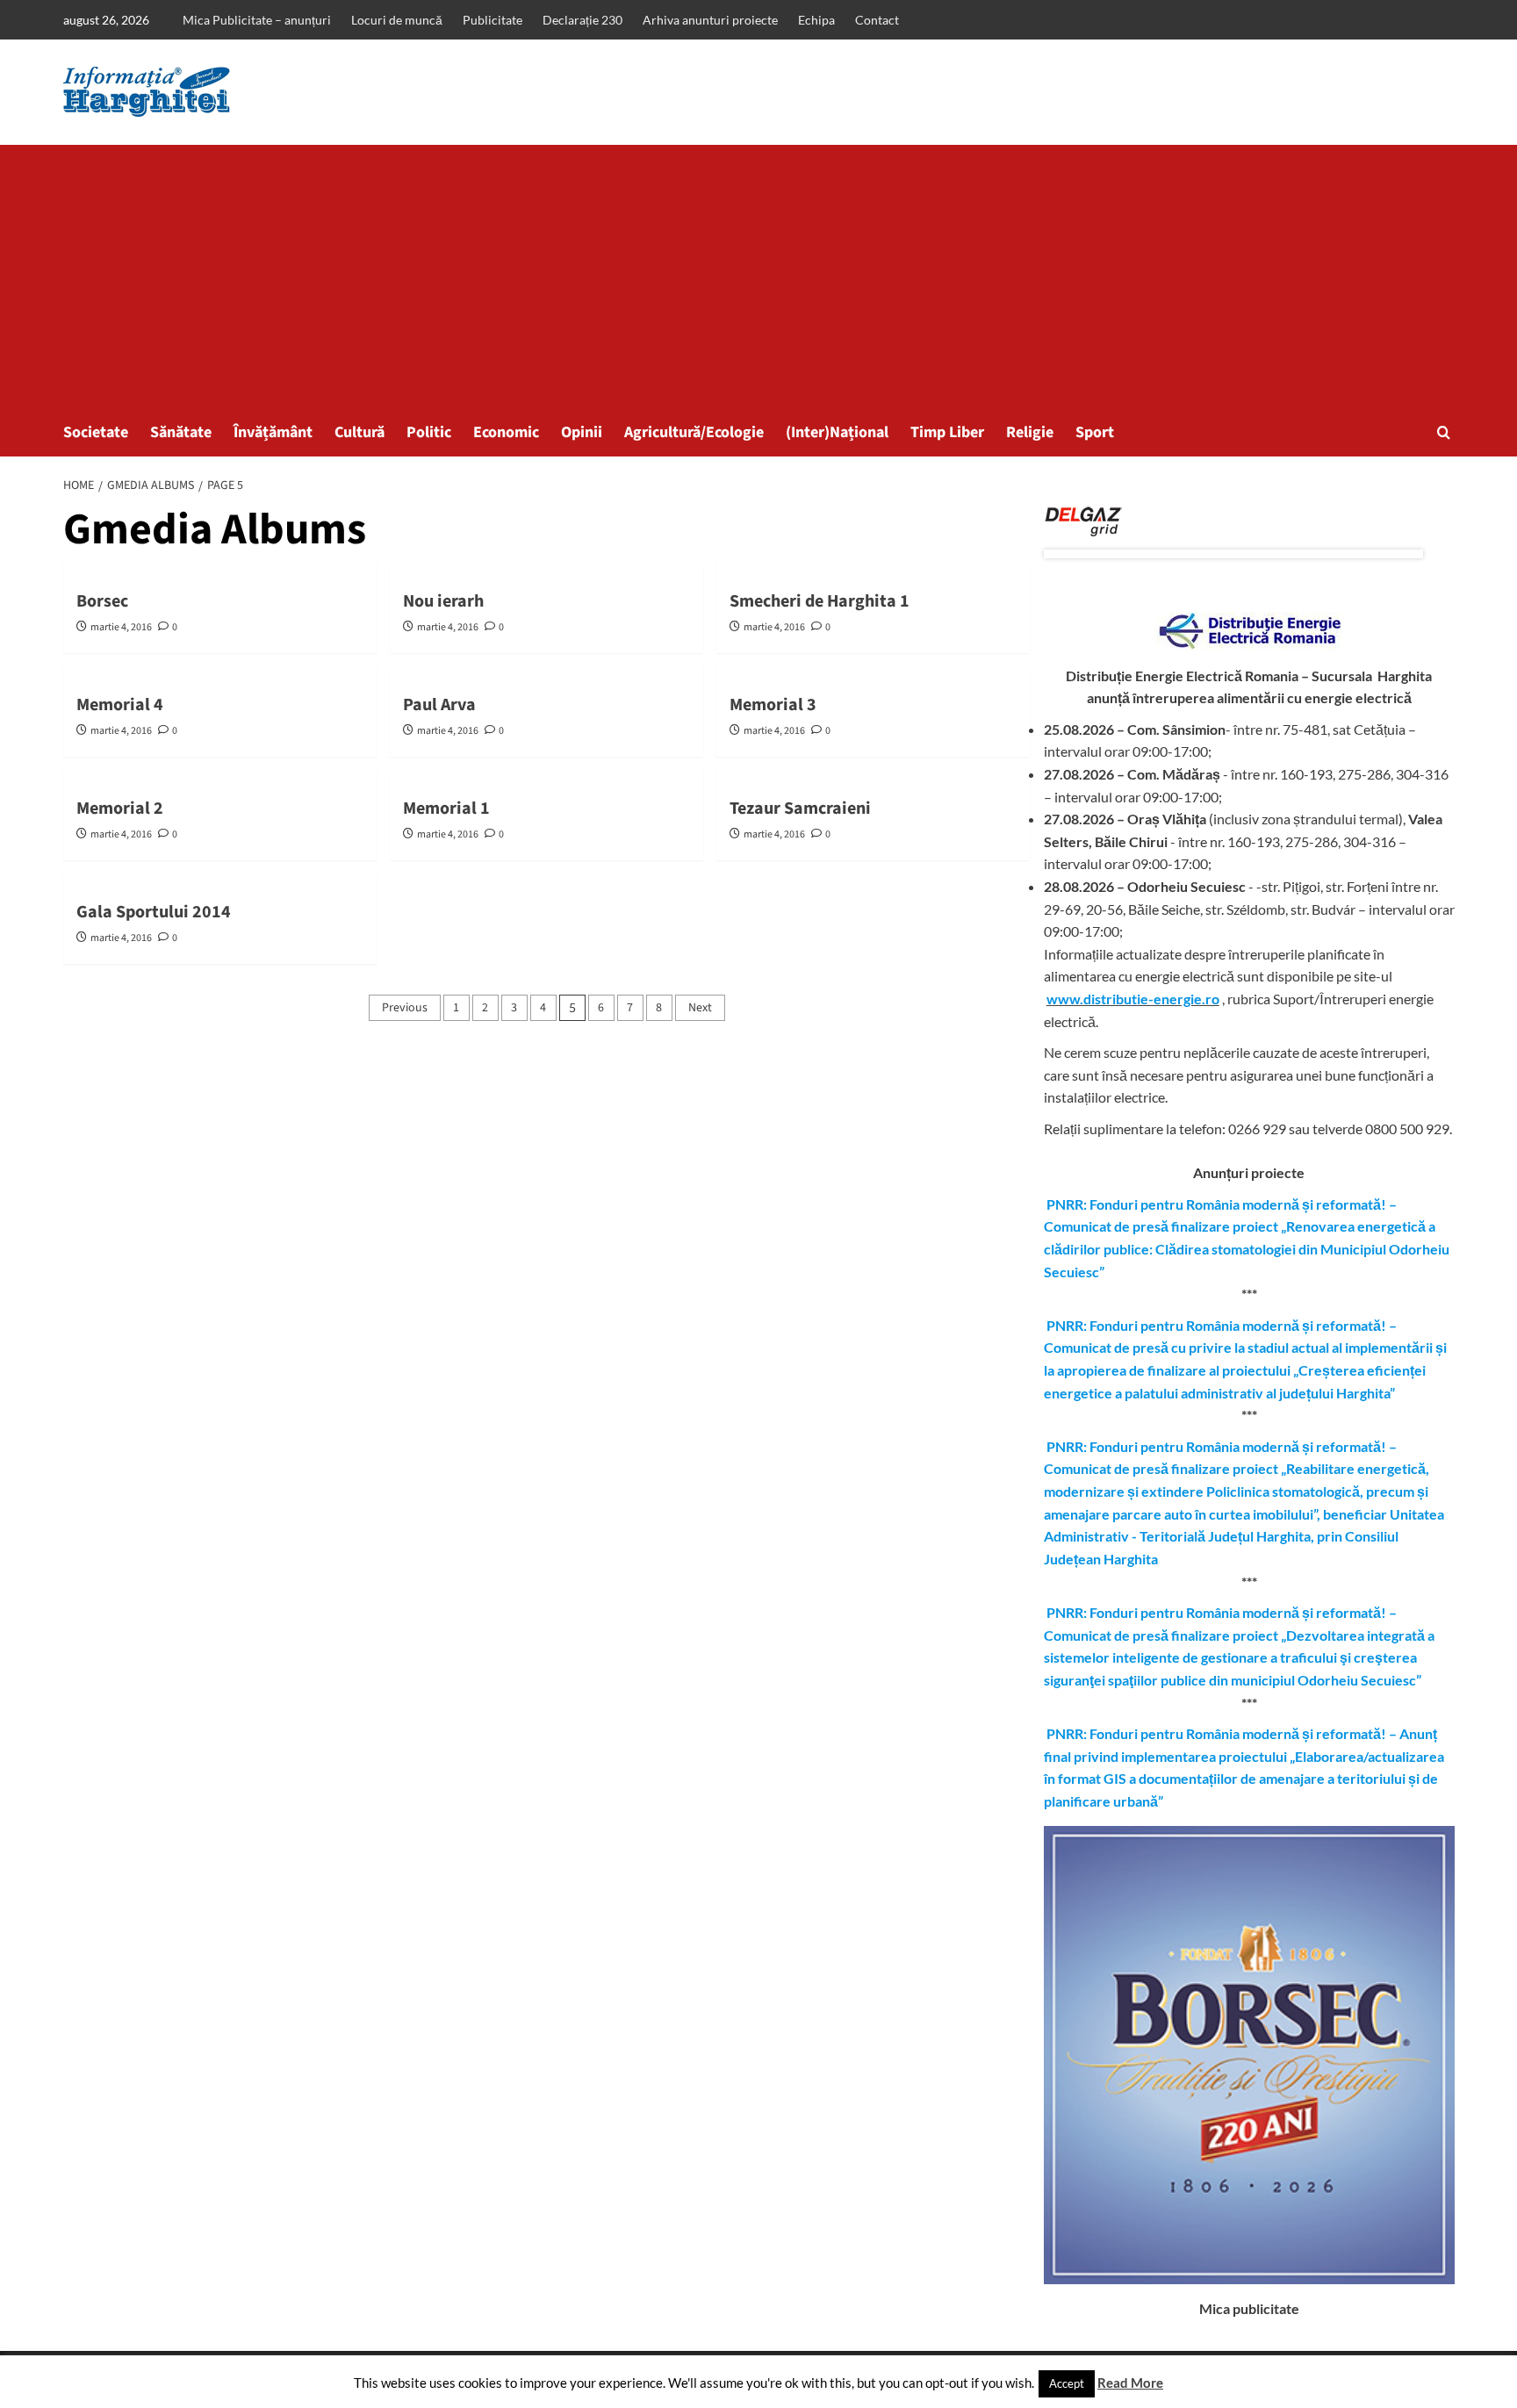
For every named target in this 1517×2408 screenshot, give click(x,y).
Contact (877, 20)
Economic (506, 432)
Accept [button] (1067, 2383)
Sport (1095, 432)
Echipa (816, 20)
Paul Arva (439, 705)
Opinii (582, 432)
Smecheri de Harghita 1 (820, 601)
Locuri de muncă (397, 20)
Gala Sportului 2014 (154, 912)
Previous (405, 1008)
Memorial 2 (120, 809)
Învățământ (273, 432)
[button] (1444, 432)
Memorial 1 (446, 809)
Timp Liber (947, 432)
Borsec (102, 601)
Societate (96, 432)
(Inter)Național (837, 432)
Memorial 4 (120, 705)
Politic (429, 432)
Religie (1030, 432)
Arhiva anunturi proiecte (710, 20)
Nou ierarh (443, 601)
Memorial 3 (773, 705)
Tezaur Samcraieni (800, 809)
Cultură (359, 432)
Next (700, 1008)
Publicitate (492, 20)
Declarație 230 (582, 20)
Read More (1130, 2383)
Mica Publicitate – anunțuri (257, 20)
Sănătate (181, 432)
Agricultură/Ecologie (694, 432)
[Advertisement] (758, 277)
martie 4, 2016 (121, 627)
